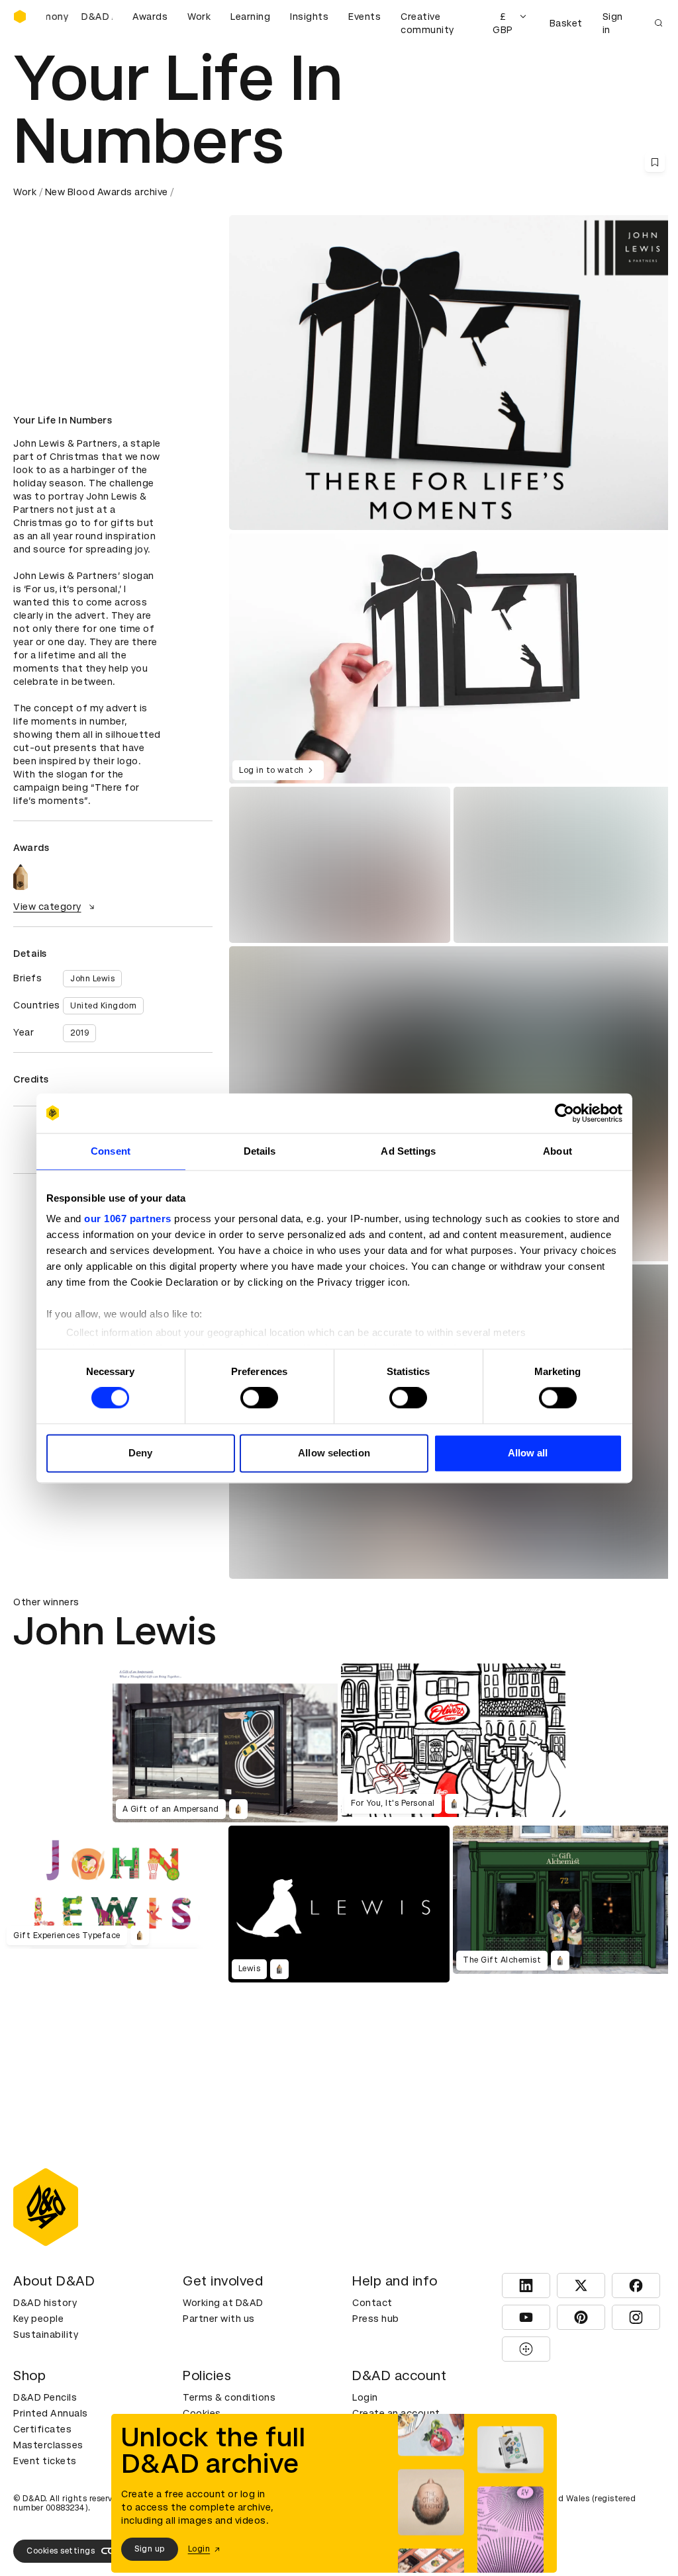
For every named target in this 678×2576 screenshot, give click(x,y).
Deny (140, 1453)
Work (199, 17)
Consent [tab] (111, 1151)
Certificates (42, 2429)
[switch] (259, 1398)
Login (365, 2397)
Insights (309, 17)
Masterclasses (48, 2445)
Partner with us (219, 2319)
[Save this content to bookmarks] (655, 162)
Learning (250, 17)
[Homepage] (20, 17)
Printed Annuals (51, 2413)
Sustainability (46, 2334)
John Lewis (92, 979)
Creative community (427, 23)
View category (47, 907)
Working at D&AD (223, 2303)
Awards (150, 17)
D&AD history (45, 2303)
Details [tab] (260, 1151)
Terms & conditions (229, 2397)
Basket (566, 23)
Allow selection (334, 1453)
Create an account (396, 2413)
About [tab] (557, 1151)
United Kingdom (103, 1006)
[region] (452, 658)
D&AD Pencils (45, 2397)
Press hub (376, 2319)
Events (364, 17)
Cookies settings (61, 2551)
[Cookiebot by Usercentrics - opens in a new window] (564, 1113)
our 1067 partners (128, 1219)
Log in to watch (271, 770)
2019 (79, 1033)
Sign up (150, 2549)
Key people (38, 2319)
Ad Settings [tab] (408, 1151)
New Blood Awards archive (107, 192)
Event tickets (45, 2461)
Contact (372, 2303)
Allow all (528, 1453)
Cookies (202, 2413)
